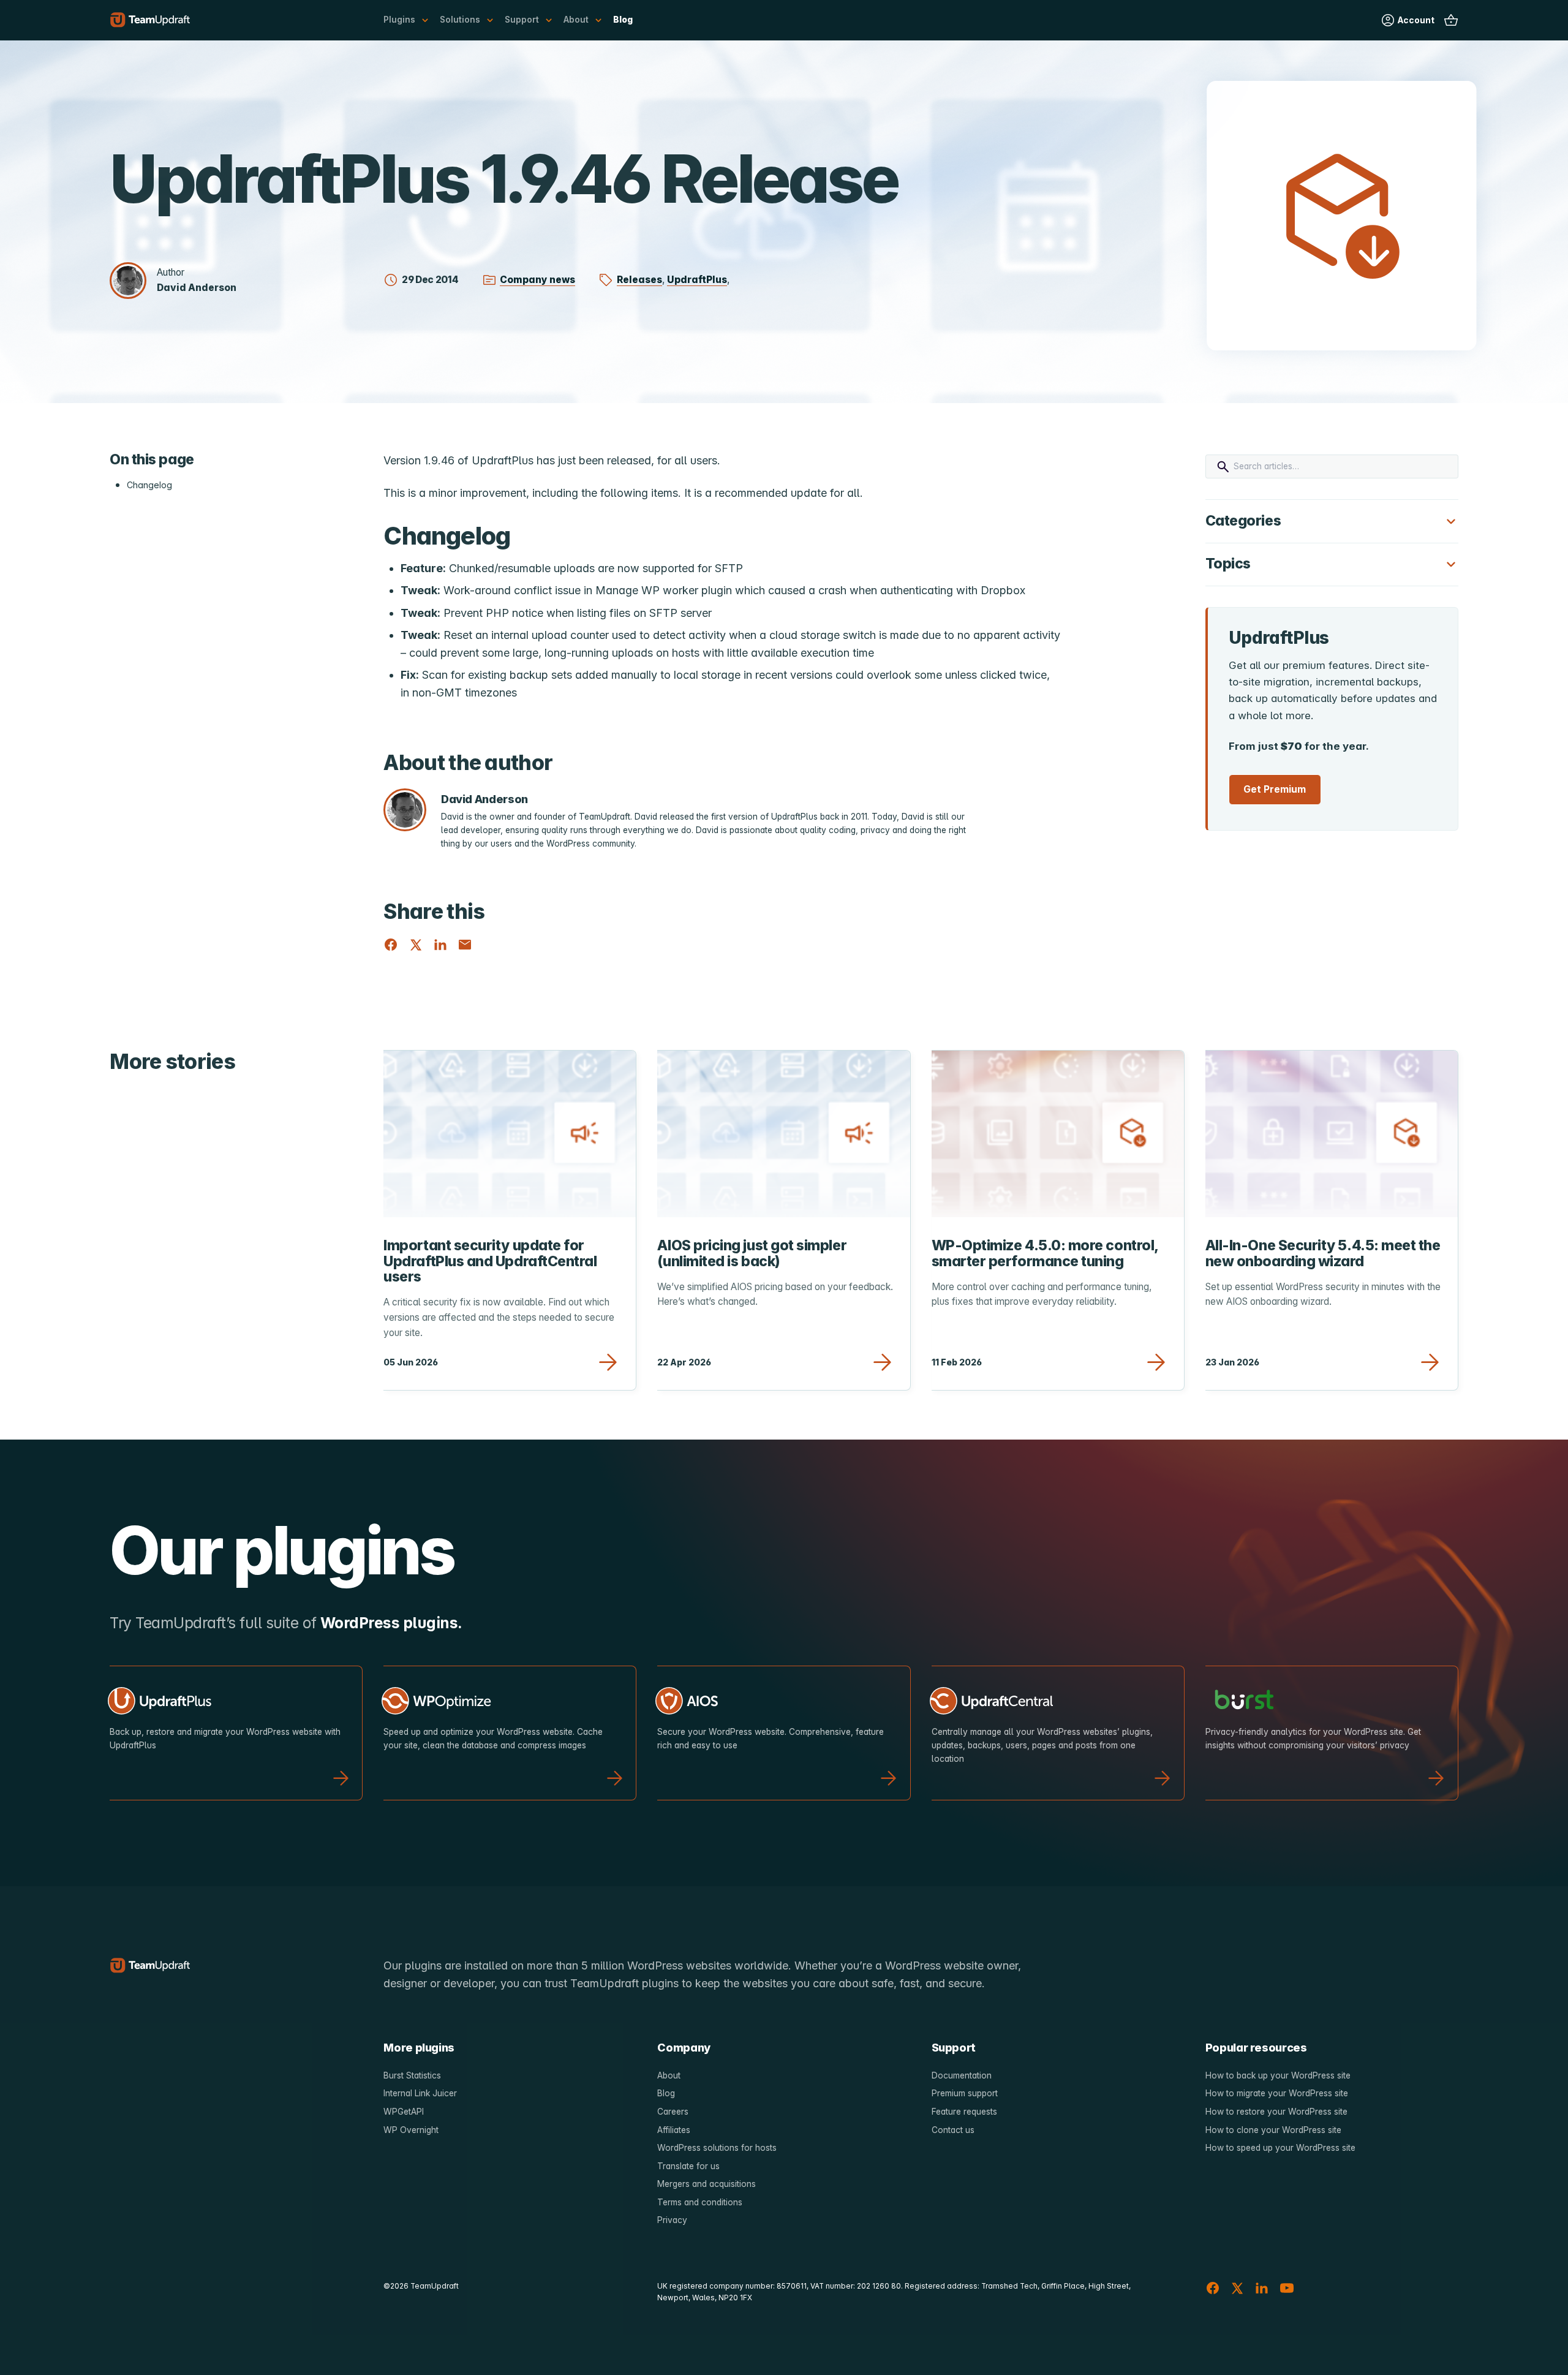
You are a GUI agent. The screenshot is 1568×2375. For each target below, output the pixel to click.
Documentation (962, 2075)
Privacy (672, 2220)
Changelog (149, 485)
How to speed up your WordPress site (1280, 2148)
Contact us (953, 2130)
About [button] (576, 20)
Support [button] (522, 20)
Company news (537, 280)
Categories (1243, 521)
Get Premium (1275, 789)
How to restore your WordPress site (1276, 2112)
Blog (623, 20)
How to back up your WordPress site (1278, 2075)
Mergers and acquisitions (707, 2184)
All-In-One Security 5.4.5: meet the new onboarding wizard (1323, 1253)
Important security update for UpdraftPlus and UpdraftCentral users (490, 1261)
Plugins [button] (399, 20)
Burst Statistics (412, 2075)
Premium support (965, 2093)
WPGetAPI (404, 2112)
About (669, 2075)
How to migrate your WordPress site (1277, 2093)
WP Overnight (411, 2130)
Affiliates (674, 2130)
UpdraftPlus (697, 280)
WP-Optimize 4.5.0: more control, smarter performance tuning (1045, 1253)
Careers (673, 2112)
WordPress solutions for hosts (717, 2148)
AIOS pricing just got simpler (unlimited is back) (752, 1253)
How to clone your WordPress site (1273, 2130)
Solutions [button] (460, 20)
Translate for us (688, 2166)
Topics (1228, 564)
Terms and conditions (700, 2202)
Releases (639, 280)
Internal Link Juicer (420, 2093)
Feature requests (964, 2112)
